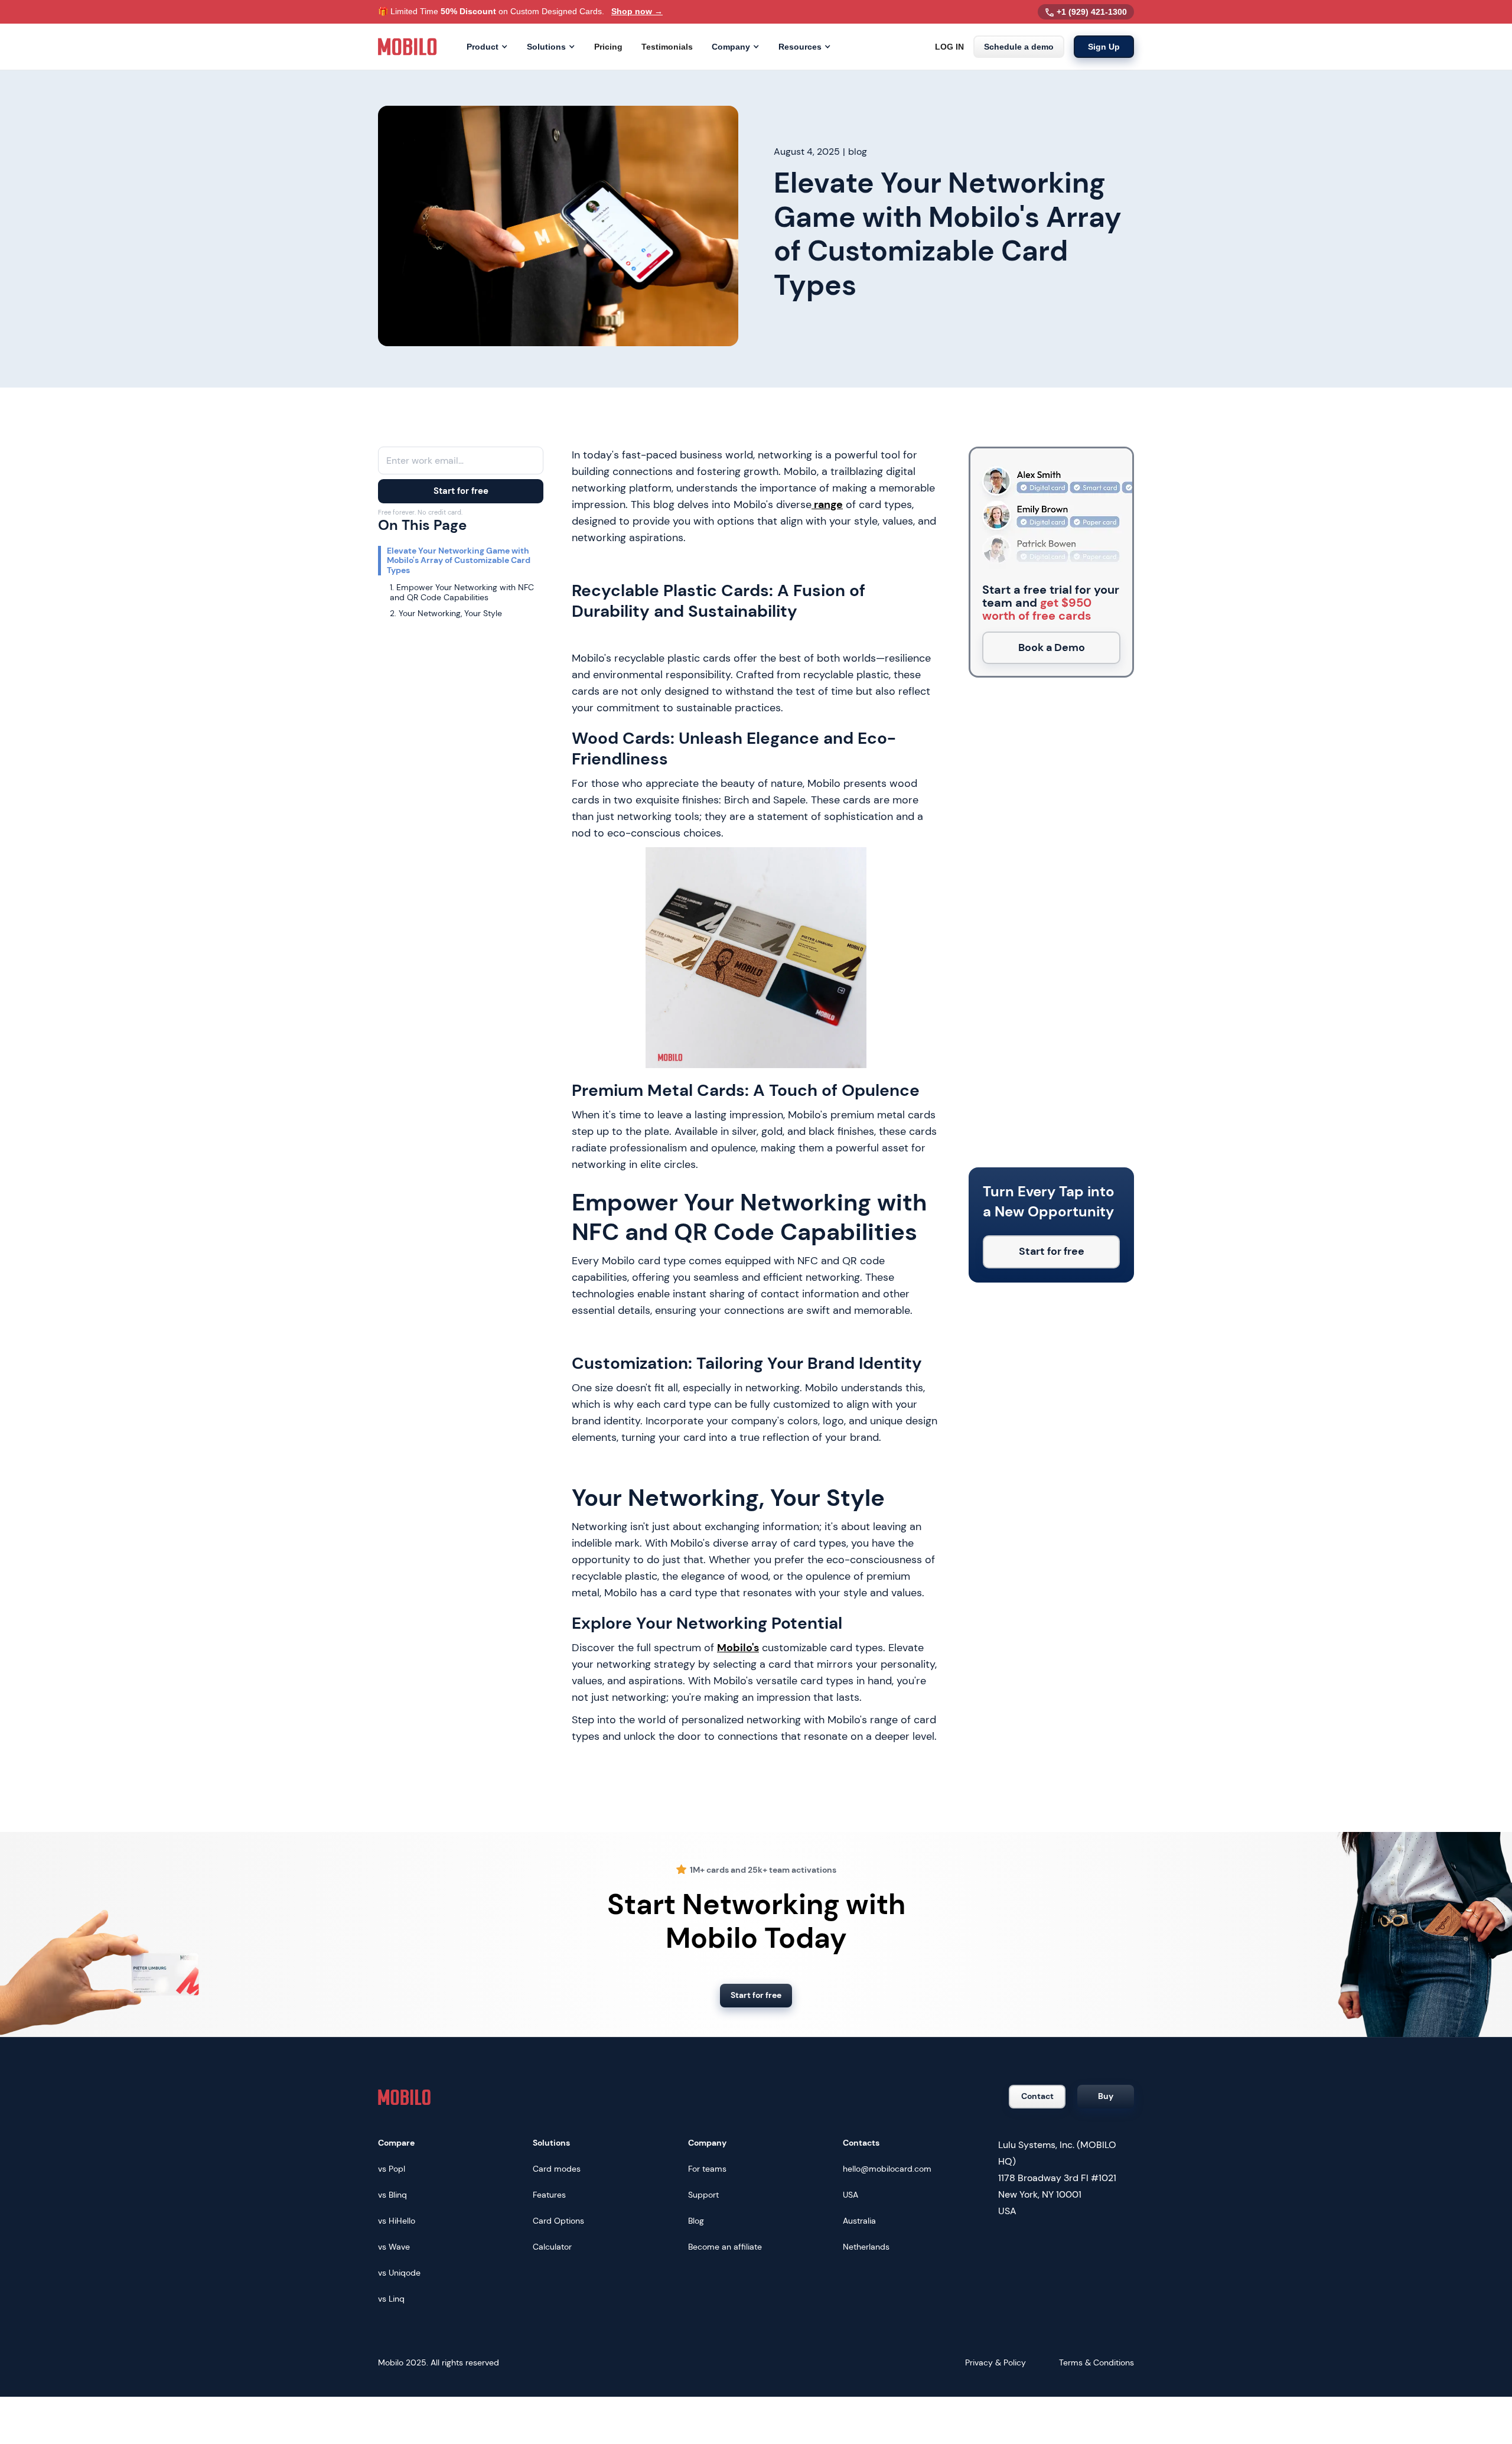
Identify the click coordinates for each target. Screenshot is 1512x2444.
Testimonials (667, 47)
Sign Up (1104, 47)
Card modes (557, 2169)
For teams (707, 2169)
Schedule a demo (1019, 47)
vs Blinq (392, 2195)
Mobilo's (738, 1648)
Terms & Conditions (1096, 2362)
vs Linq (391, 2299)
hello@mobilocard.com (887, 2169)
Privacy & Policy (995, 2362)
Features (549, 2195)
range (827, 505)
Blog (696, 2221)
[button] (487, 47)
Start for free (461, 491)
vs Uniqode (399, 2273)
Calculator (552, 2247)
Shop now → (637, 11)
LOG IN (949, 47)
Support (703, 2195)
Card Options (558, 2221)
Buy (1106, 2096)
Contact (1037, 2096)
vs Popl (392, 2169)
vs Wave (394, 2247)
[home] (408, 47)
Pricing (608, 47)
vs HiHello (397, 2221)
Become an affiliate (725, 2247)
